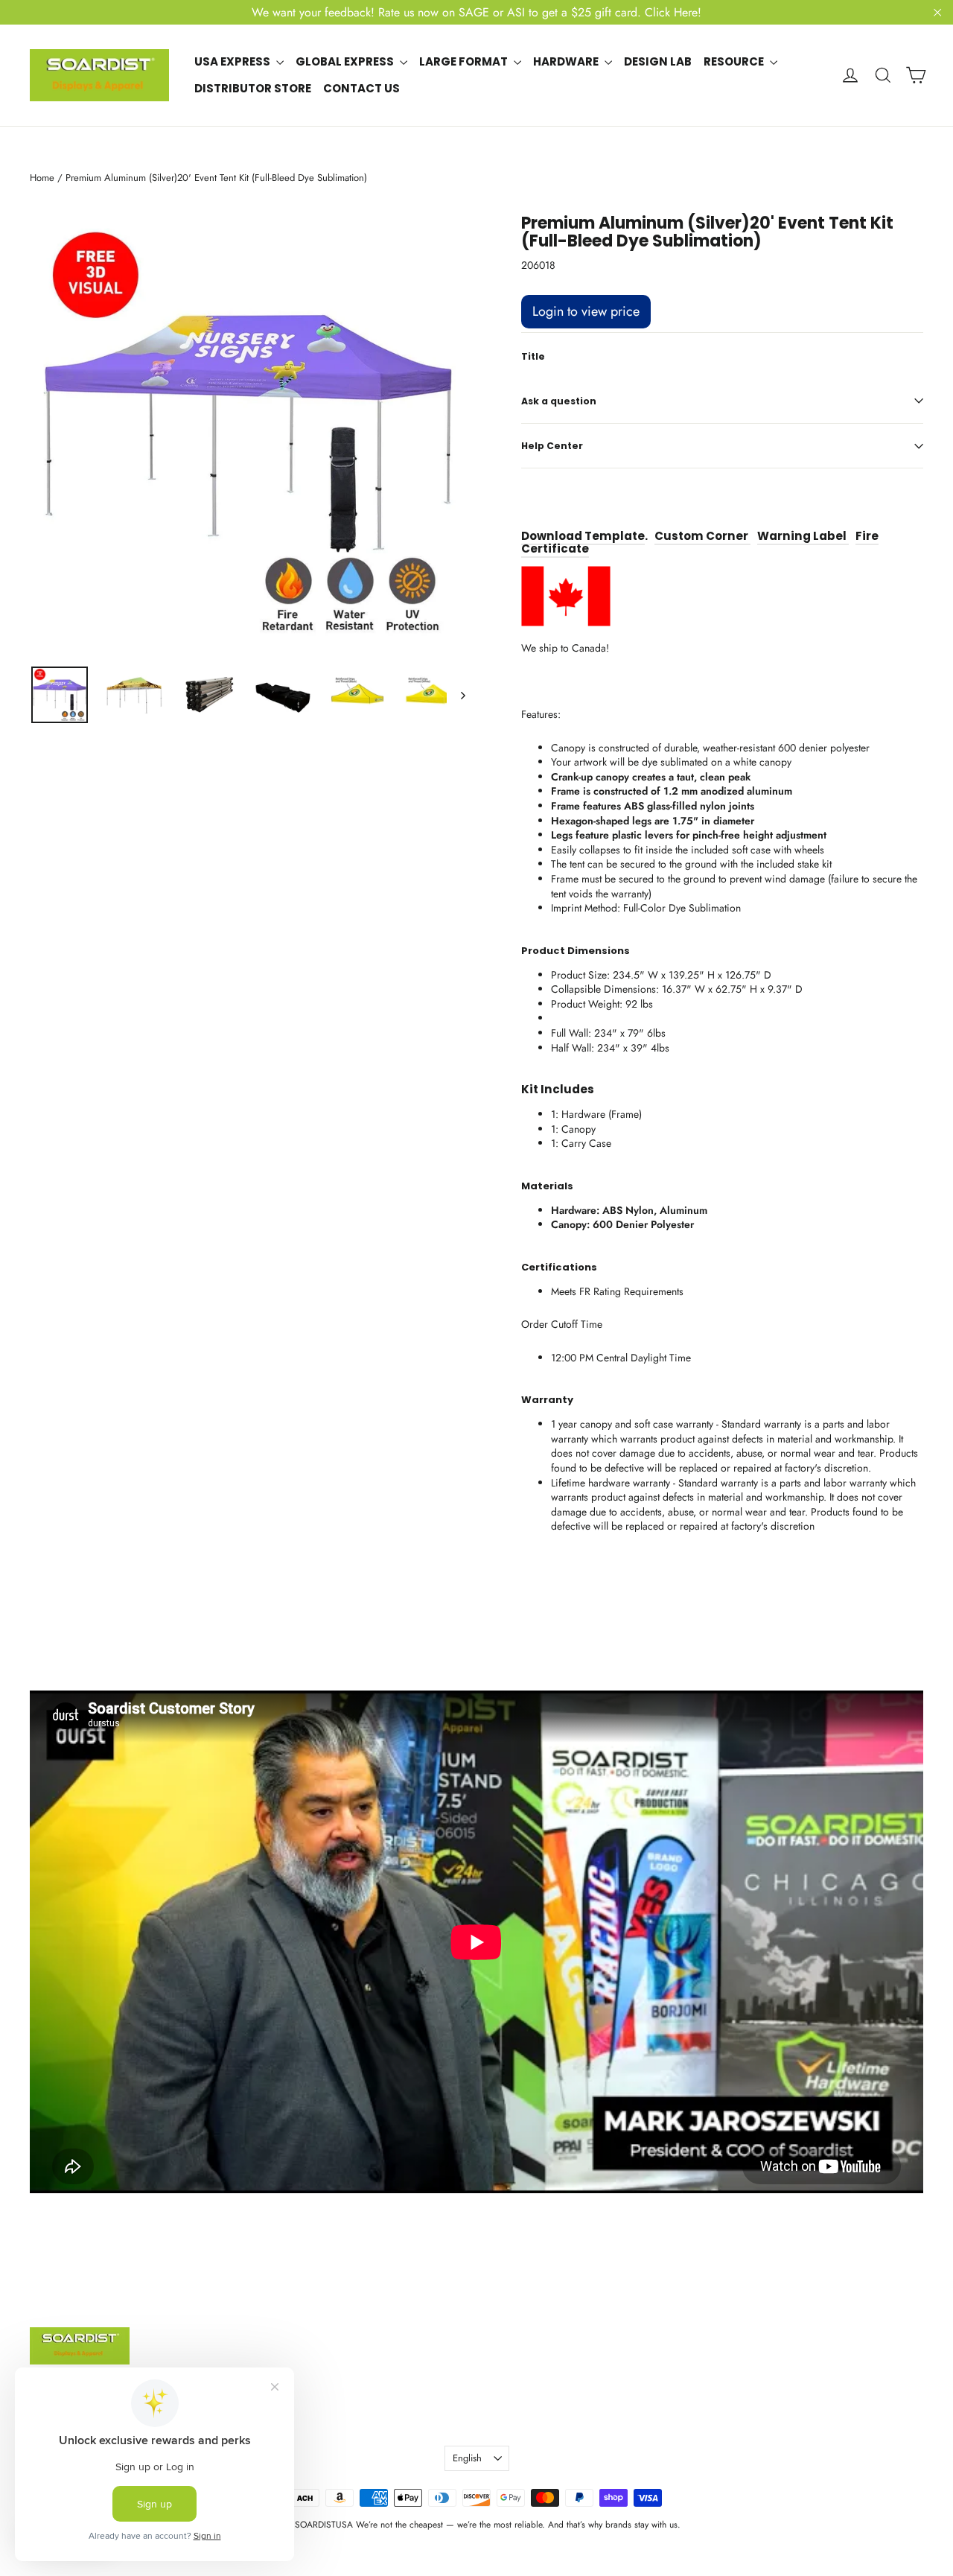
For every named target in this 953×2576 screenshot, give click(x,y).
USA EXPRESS (233, 61)
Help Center (552, 446)
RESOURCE (735, 61)
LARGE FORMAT (465, 61)
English (467, 2458)
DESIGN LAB (658, 61)
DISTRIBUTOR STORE (253, 88)
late (632, 536)
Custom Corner (702, 536)
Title (533, 357)
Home (42, 178)
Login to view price (586, 311)
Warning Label (803, 536)
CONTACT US (361, 88)
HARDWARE (567, 61)
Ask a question (559, 401)
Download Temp (571, 536)
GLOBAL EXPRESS (346, 61)
